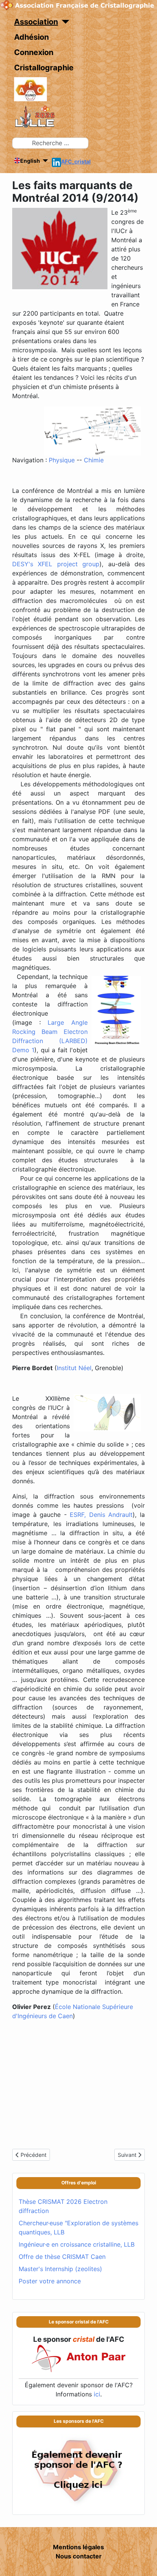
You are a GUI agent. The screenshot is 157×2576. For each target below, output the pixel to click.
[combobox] (50, 143)
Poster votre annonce (50, 2281)
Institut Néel (74, 1368)
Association (36, 22)
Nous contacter (79, 2556)
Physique (62, 460)
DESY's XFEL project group (56, 564)
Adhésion (31, 37)
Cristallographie (44, 68)
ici (97, 2394)
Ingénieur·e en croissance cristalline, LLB (77, 2244)
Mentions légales (78, 2547)
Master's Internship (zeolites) (60, 2269)
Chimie (94, 460)
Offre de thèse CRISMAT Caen (62, 2257)
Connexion (34, 52)
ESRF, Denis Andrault (101, 1515)
